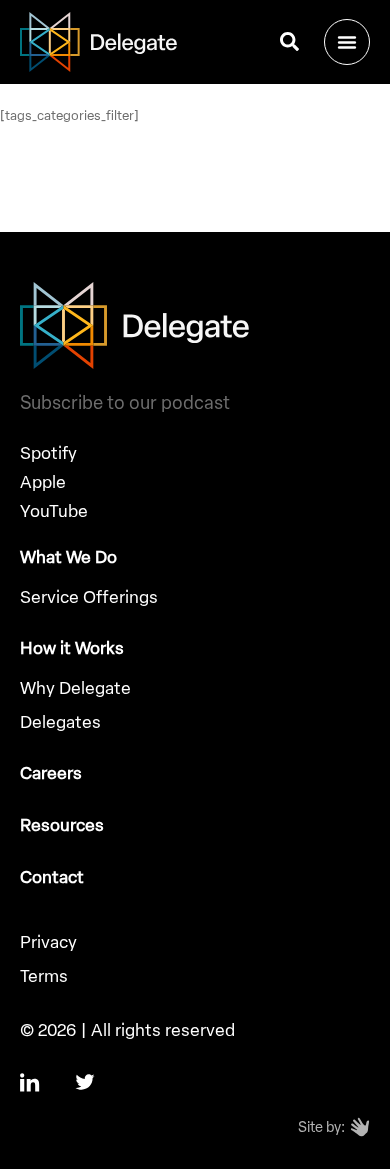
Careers (51, 773)
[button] (347, 42)
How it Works (72, 648)
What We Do (68, 557)
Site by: (321, 1127)
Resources (62, 825)
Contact (52, 877)
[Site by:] (360, 1127)
